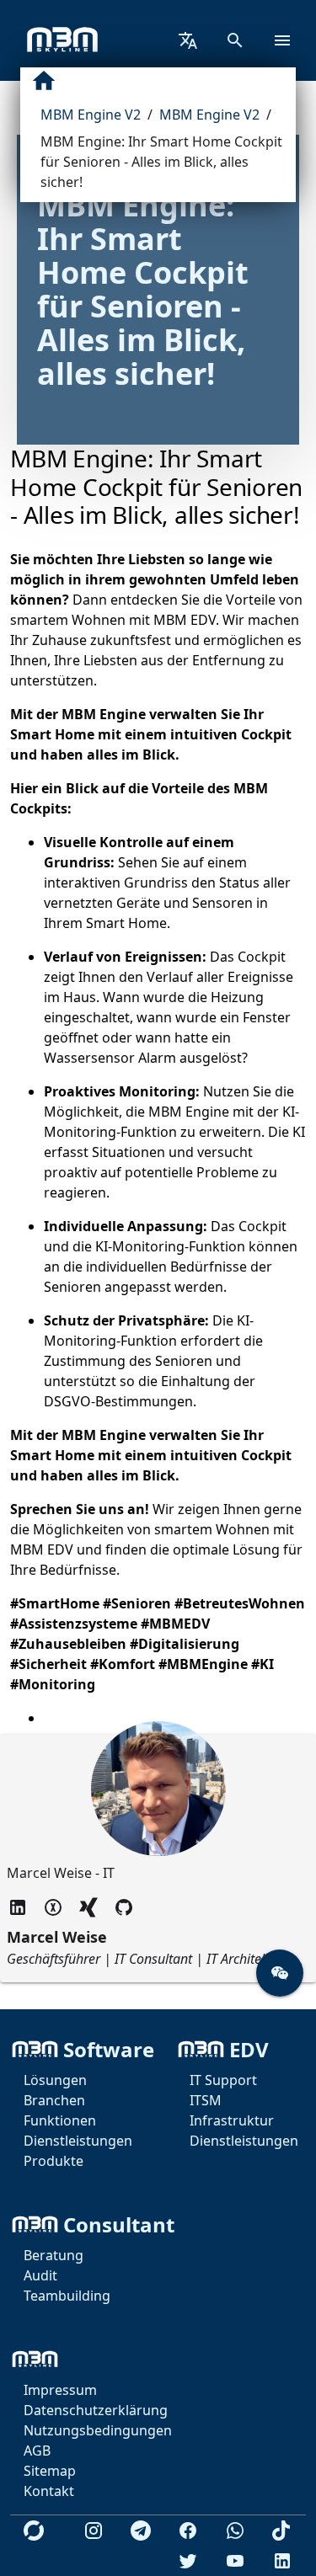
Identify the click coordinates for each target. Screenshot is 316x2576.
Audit (40, 2275)
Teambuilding (67, 2296)
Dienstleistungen (78, 2141)
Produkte (54, 2161)
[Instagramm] (94, 2531)
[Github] (124, 1907)
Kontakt (49, 2491)
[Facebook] (188, 2531)
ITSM (206, 2100)
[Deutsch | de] (188, 40)
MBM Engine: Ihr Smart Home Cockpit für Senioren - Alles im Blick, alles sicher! (161, 162)
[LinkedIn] (282, 2561)
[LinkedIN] (18, 1907)
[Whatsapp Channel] (235, 2531)
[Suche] (235, 40)
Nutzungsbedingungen (98, 2430)
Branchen (54, 2100)
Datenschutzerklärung (96, 2410)
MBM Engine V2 (91, 115)
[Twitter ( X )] (53, 1907)
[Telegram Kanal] (141, 2531)
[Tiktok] (282, 2531)
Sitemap (50, 2471)
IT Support (223, 2080)
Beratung (54, 2255)
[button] (280, 1973)
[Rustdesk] (34, 2531)
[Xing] (88, 1907)
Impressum (60, 2390)
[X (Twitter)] (188, 2561)
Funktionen (60, 2120)
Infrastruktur (232, 2120)
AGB (37, 2451)
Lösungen (55, 2080)
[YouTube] (235, 2561)
